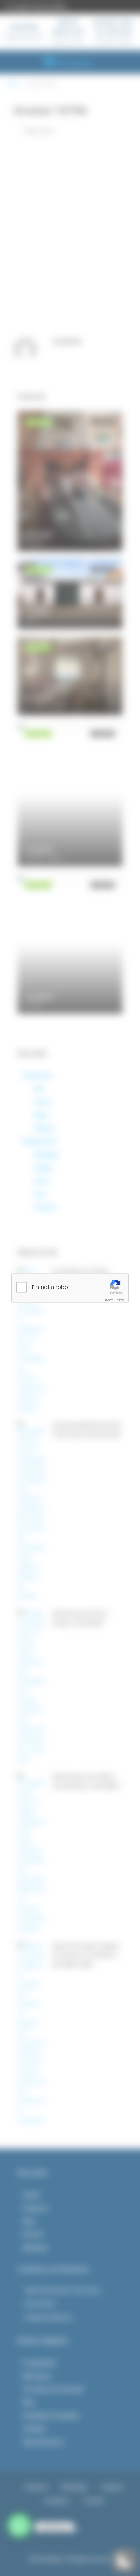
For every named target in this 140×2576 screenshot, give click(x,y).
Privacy (108, 1300)
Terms (119, 1300)
